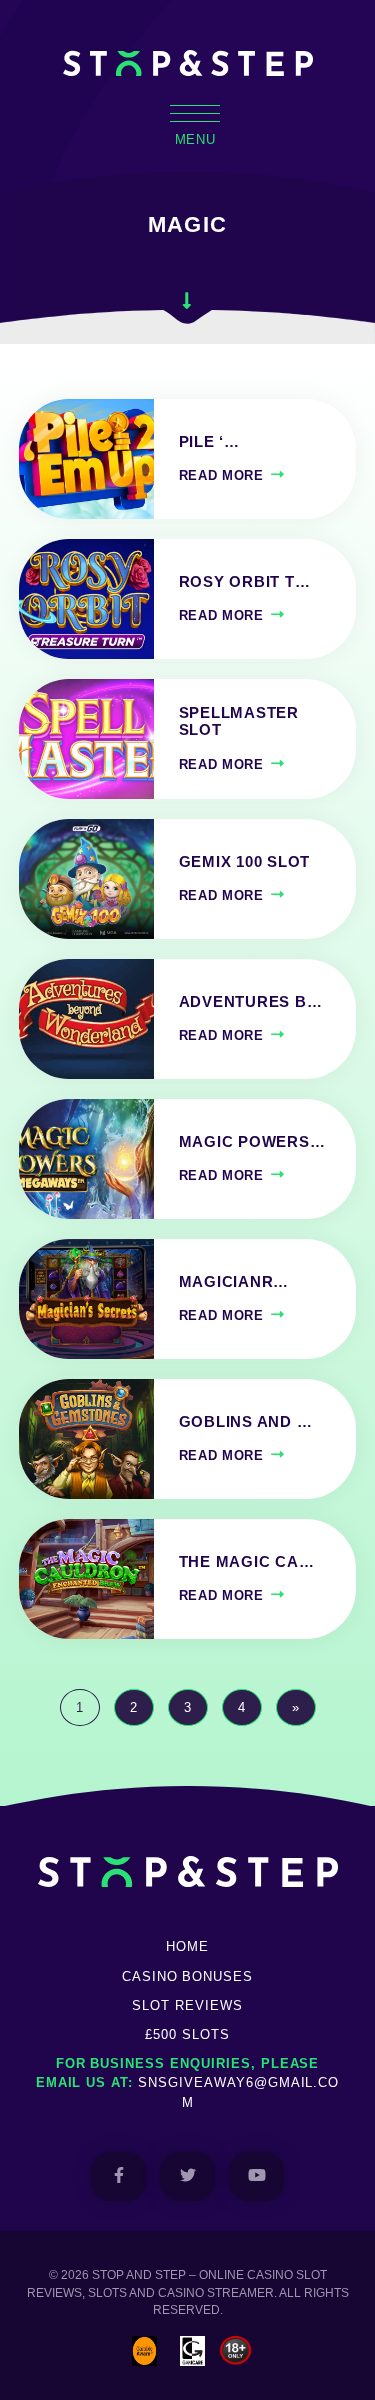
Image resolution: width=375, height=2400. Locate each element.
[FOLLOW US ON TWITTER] (187, 2176)
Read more (221, 475)
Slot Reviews (187, 2005)
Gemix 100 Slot (244, 862)
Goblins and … (246, 1422)
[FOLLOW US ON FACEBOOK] (118, 2176)
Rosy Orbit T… (245, 582)
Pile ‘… (209, 442)
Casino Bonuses (187, 1976)
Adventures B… (251, 1002)
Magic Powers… (252, 1142)
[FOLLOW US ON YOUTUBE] (256, 2176)
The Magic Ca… (247, 1562)
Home (187, 1946)
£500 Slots (187, 2034)
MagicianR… (234, 1282)
